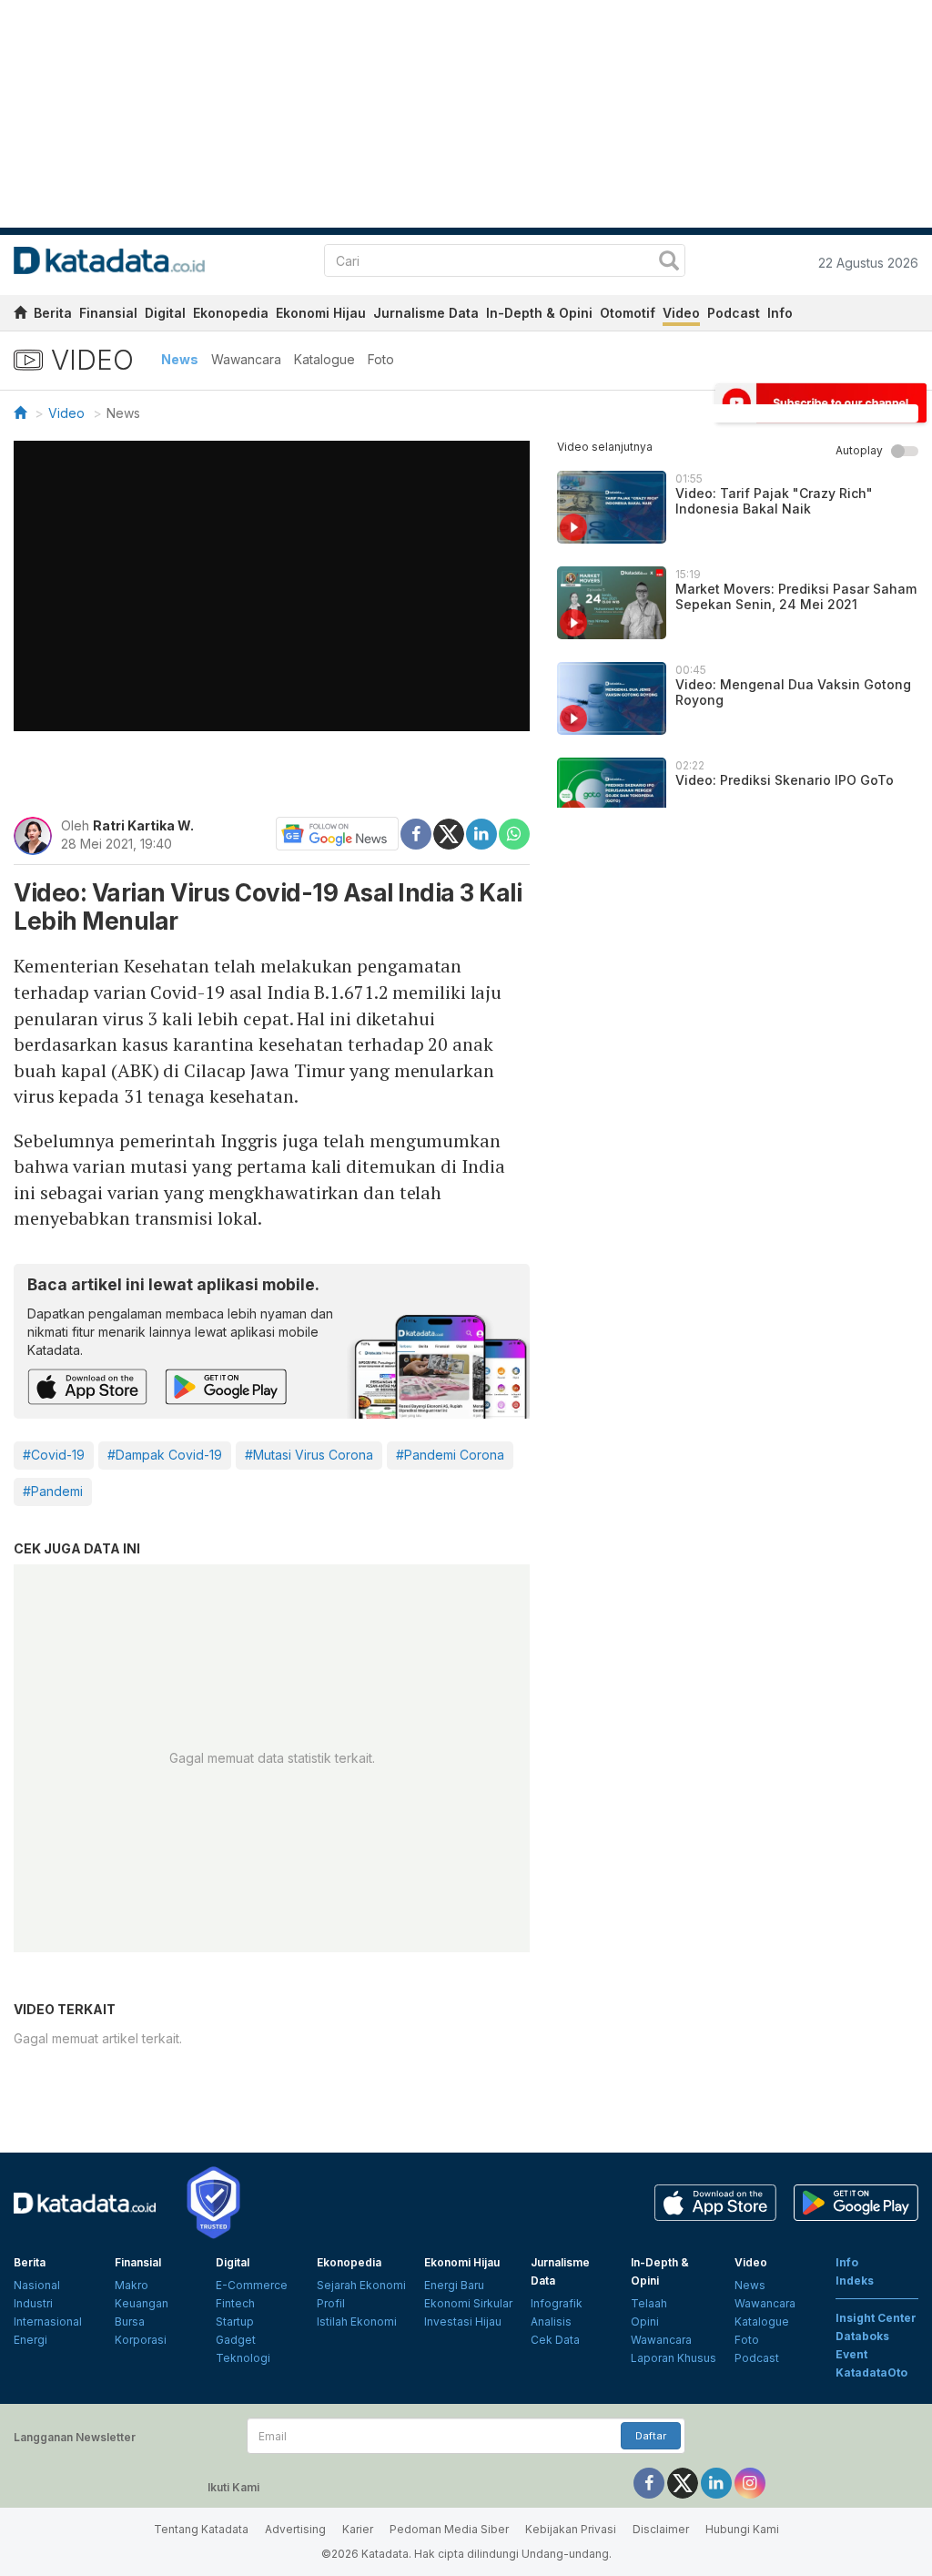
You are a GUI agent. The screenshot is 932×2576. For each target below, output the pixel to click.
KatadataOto (871, 2372)
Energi (30, 2340)
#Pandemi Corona (450, 1455)
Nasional (37, 2285)
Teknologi (243, 2358)
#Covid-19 (54, 1455)
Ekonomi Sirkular (468, 2303)
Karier (358, 2529)
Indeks (855, 2281)
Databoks (862, 2336)
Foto (381, 359)
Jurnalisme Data (426, 313)
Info (780, 313)
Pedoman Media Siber (449, 2529)
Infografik (557, 2303)
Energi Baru (454, 2285)
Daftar (651, 2436)
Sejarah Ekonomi (361, 2285)
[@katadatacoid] (750, 2483)
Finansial (108, 313)
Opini (645, 2321)
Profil (331, 2303)
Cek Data (555, 2340)
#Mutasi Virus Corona (309, 1455)
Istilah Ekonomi (357, 2321)
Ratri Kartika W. (143, 825)
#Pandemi (53, 1491)
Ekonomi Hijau (321, 313)
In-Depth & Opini (539, 313)
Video (681, 313)
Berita (53, 313)
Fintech (235, 2303)
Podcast (734, 313)
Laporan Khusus (674, 2358)
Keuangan (142, 2303)
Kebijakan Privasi (571, 2529)
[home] (20, 316)
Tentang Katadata (201, 2529)
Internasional (48, 2321)
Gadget (236, 2340)
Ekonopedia (231, 313)
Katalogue (324, 359)
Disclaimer (661, 2529)
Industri (33, 2303)
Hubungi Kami (742, 2529)
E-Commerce (252, 2285)
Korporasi (141, 2340)
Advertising (295, 2529)
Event (851, 2354)
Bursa (130, 2321)
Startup (235, 2321)
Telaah (649, 2303)
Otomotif (628, 313)
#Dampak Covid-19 (165, 1455)
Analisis (551, 2321)
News (180, 359)
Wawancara (246, 359)
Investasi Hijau (463, 2321)
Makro (132, 2285)
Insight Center (876, 2318)
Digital (165, 313)
